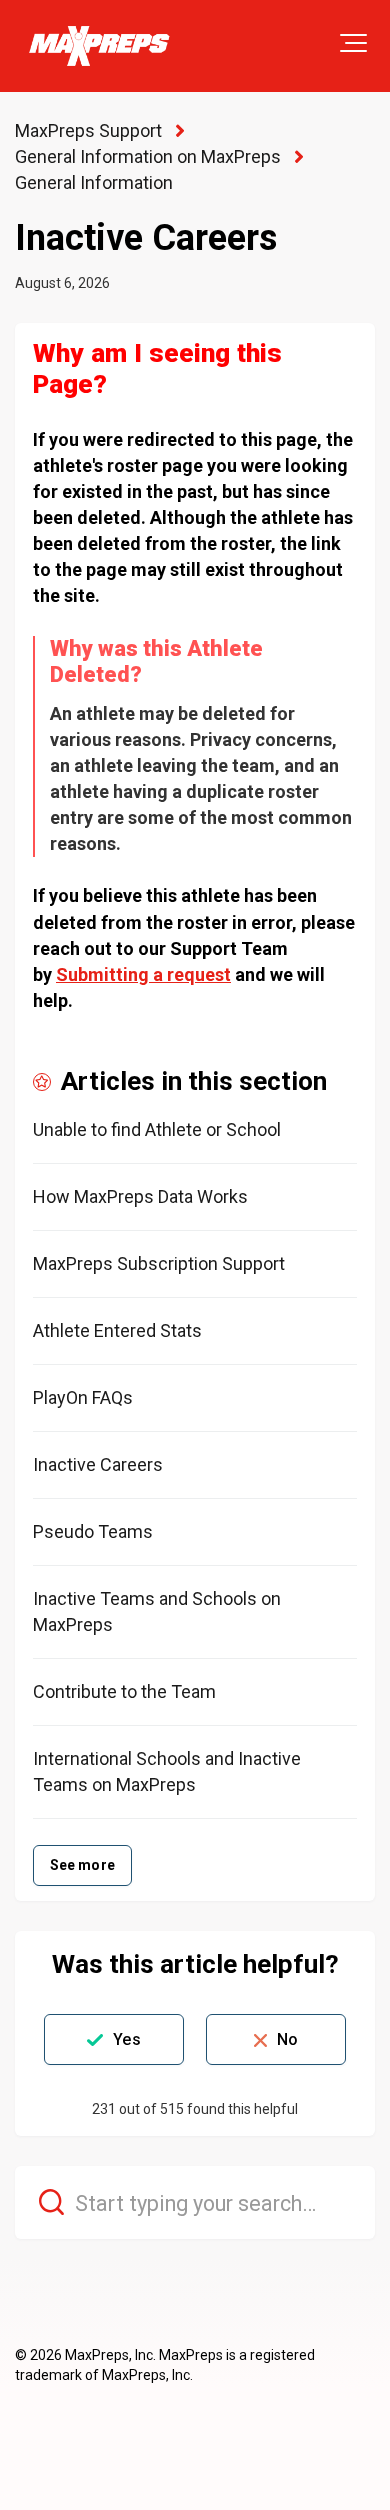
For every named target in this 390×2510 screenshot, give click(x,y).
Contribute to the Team (124, 1691)
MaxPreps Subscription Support (159, 1263)
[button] (353, 43)
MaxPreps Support (88, 130)
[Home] (98, 46)
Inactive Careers (98, 1464)
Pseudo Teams (93, 1531)
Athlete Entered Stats (117, 1330)
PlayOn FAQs (83, 1397)
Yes (126, 2039)
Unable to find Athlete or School (157, 1129)
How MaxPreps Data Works (140, 1196)
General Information (94, 182)
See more (82, 1865)
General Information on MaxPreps (148, 156)
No (287, 2039)
